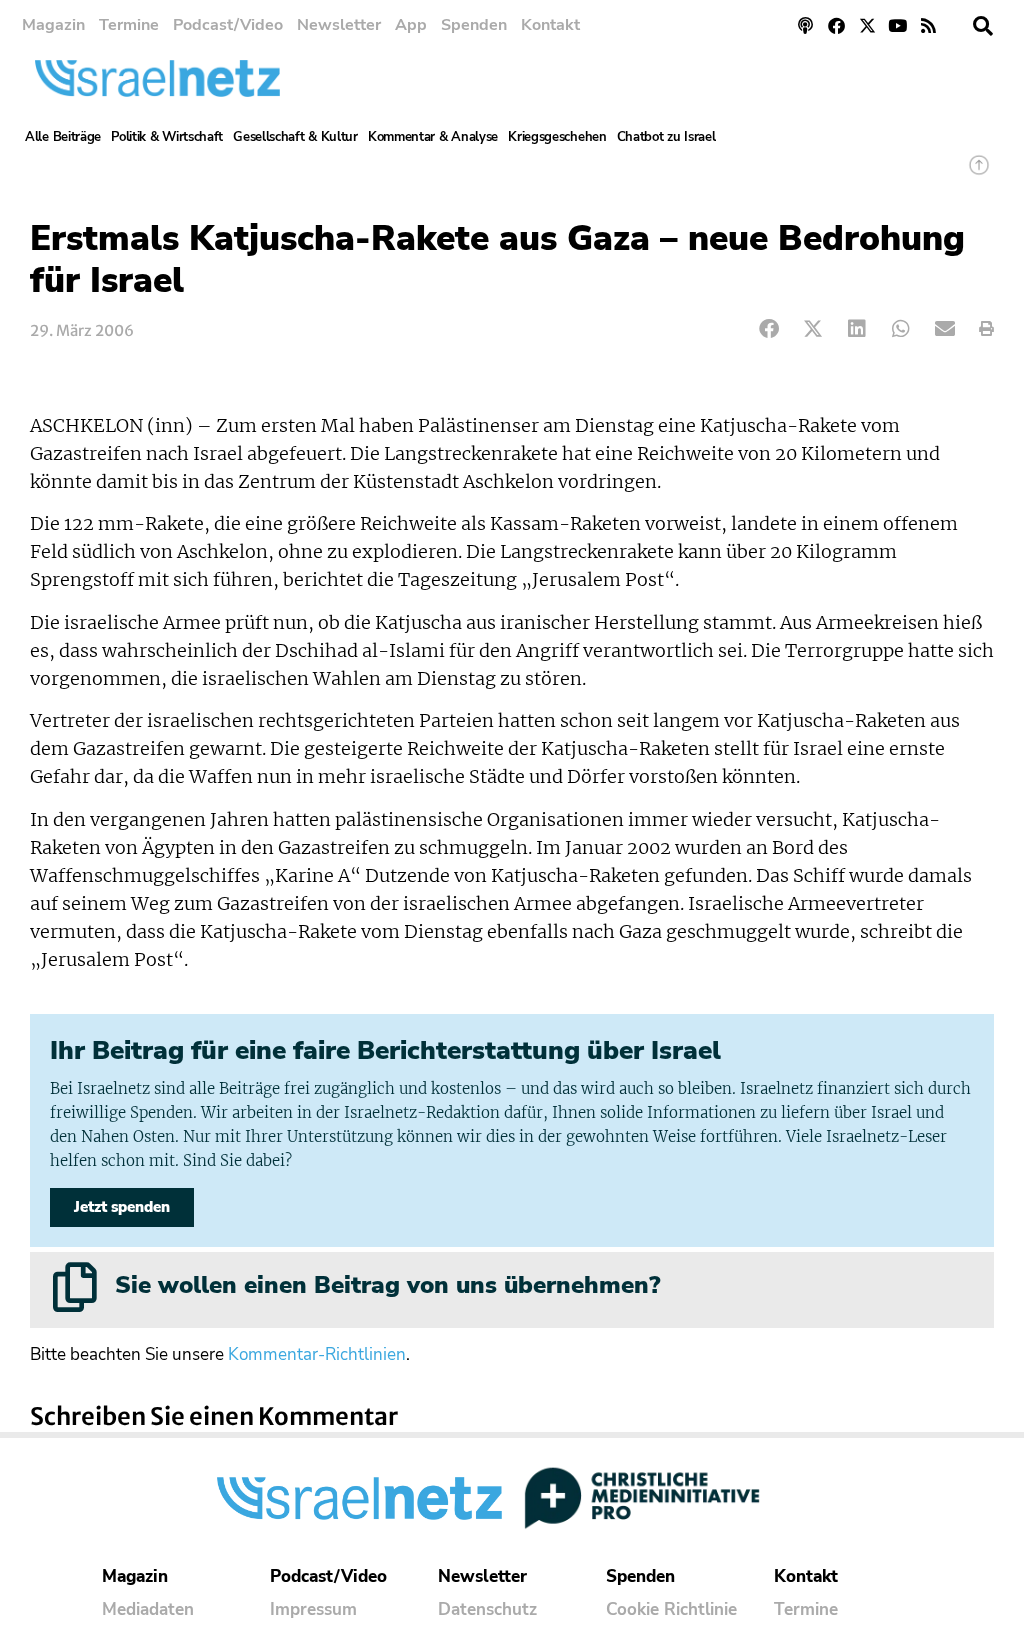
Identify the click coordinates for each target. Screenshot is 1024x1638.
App (411, 25)
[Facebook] (836, 25)
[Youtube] (897, 25)
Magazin (53, 25)
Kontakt (550, 25)
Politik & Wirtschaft (167, 137)
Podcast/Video (228, 25)
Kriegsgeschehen (557, 137)
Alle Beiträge (63, 137)
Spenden (474, 25)
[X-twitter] (867, 25)
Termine (129, 25)
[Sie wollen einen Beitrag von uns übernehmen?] (75, 1287)
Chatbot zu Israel (666, 137)
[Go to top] (979, 174)
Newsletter (339, 25)
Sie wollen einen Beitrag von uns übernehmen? (387, 1285)
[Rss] (928, 25)
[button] (983, 26)
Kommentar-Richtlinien (317, 1354)
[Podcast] (806, 25)
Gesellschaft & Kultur (295, 137)
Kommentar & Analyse (433, 137)
